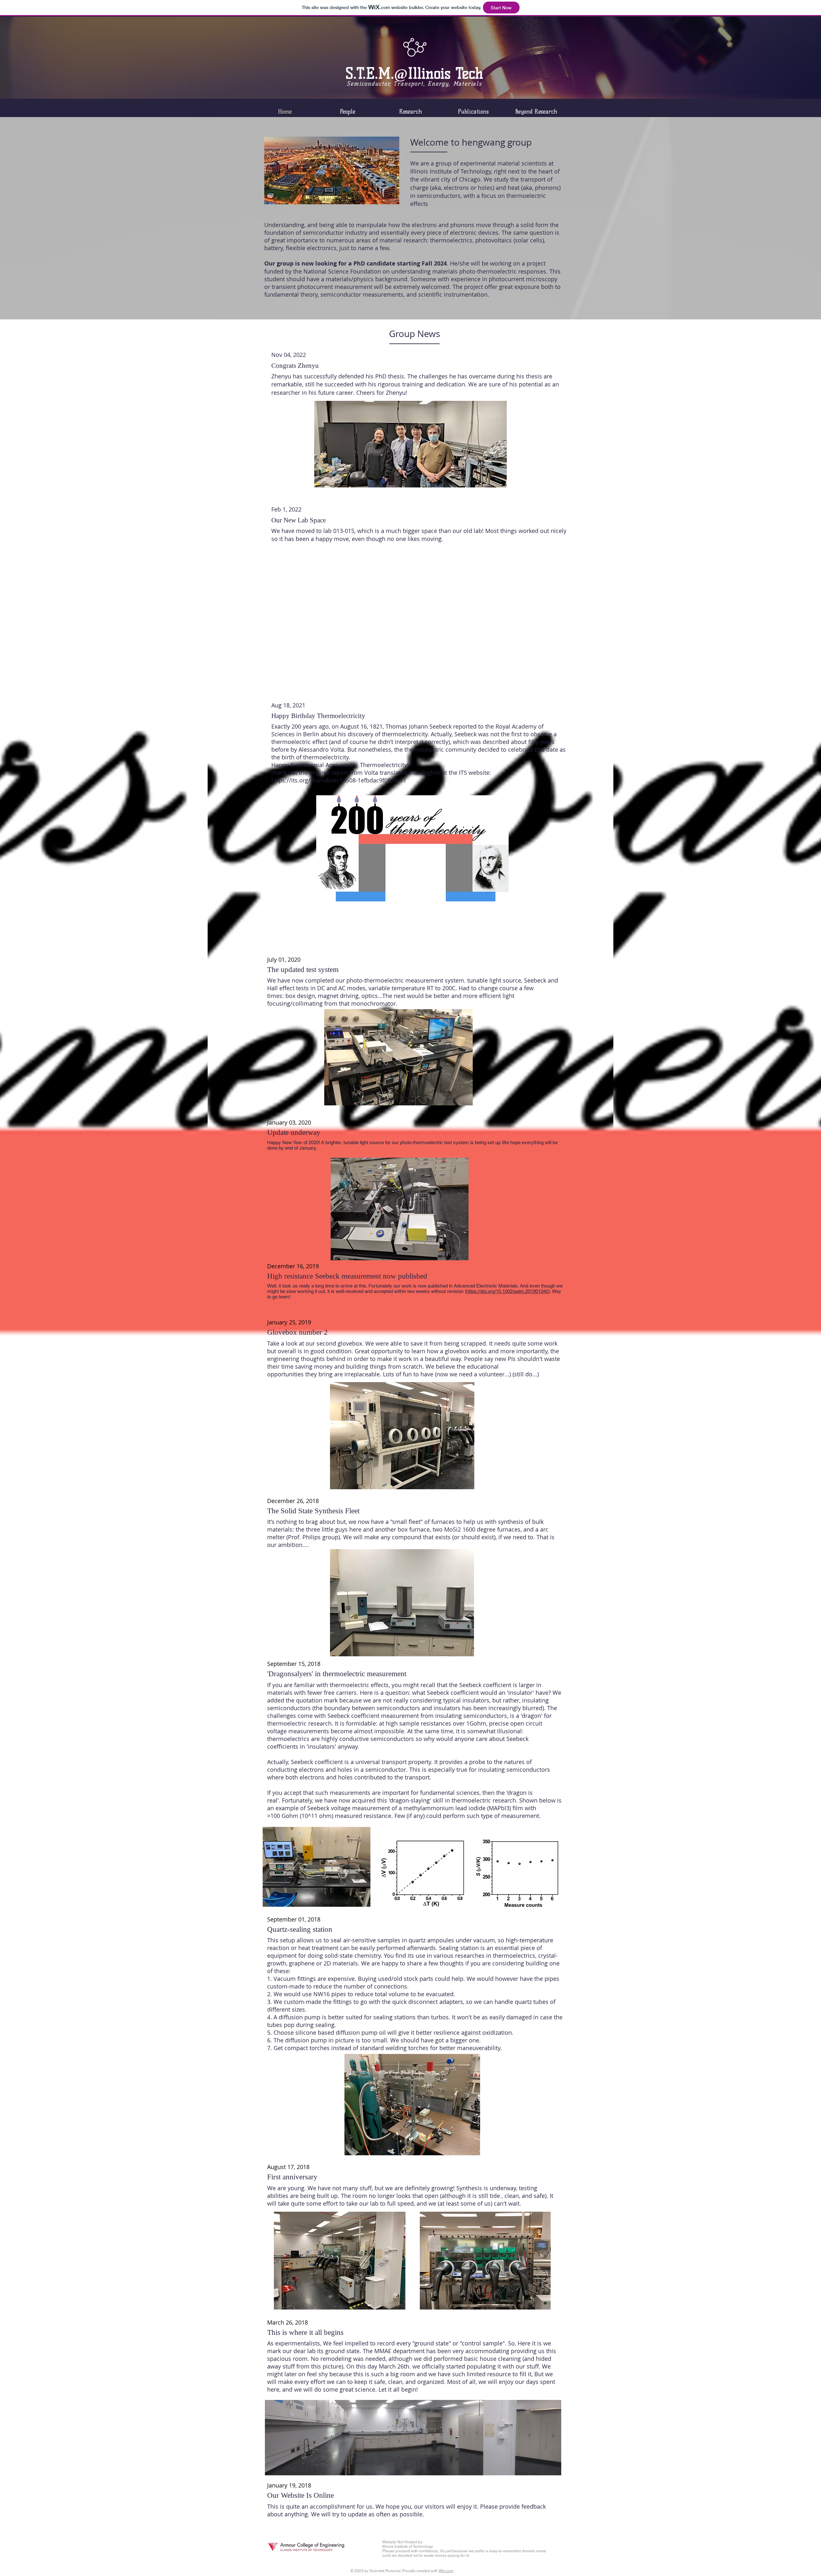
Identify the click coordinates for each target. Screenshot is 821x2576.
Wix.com (446, 2571)
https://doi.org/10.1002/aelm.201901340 (507, 1291)
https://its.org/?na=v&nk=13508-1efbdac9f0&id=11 (339, 780)
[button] (398, 1057)
